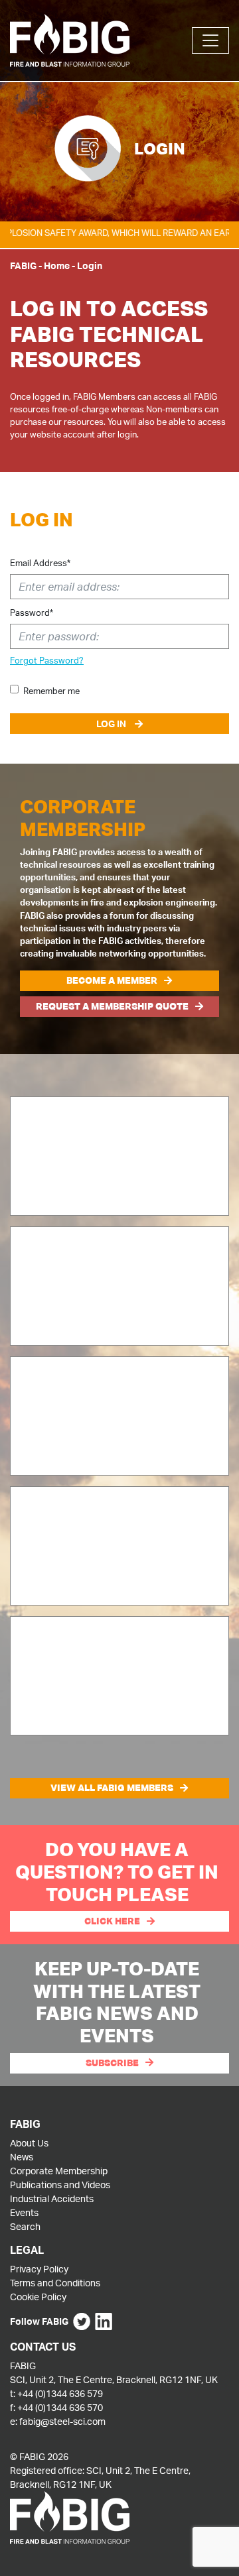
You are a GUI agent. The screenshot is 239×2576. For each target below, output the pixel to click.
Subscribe (112, 2063)
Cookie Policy (38, 2297)
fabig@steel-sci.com (62, 2421)
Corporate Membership (59, 2171)
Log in (112, 724)
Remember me (51, 691)
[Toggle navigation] (210, 40)
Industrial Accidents (52, 2198)
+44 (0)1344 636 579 (60, 2393)
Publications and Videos (60, 2185)
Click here (112, 1921)
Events (24, 2212)
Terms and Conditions (55, 2283)
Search (25, 2226)
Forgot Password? (47, 660)
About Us (29, 2143)
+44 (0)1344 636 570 (60, 2407)
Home (57, 265)
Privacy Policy (39, 2269)
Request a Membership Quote (112, 1006)
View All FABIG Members (112, 1788)
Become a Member (112, 980)
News (22, 2157)
